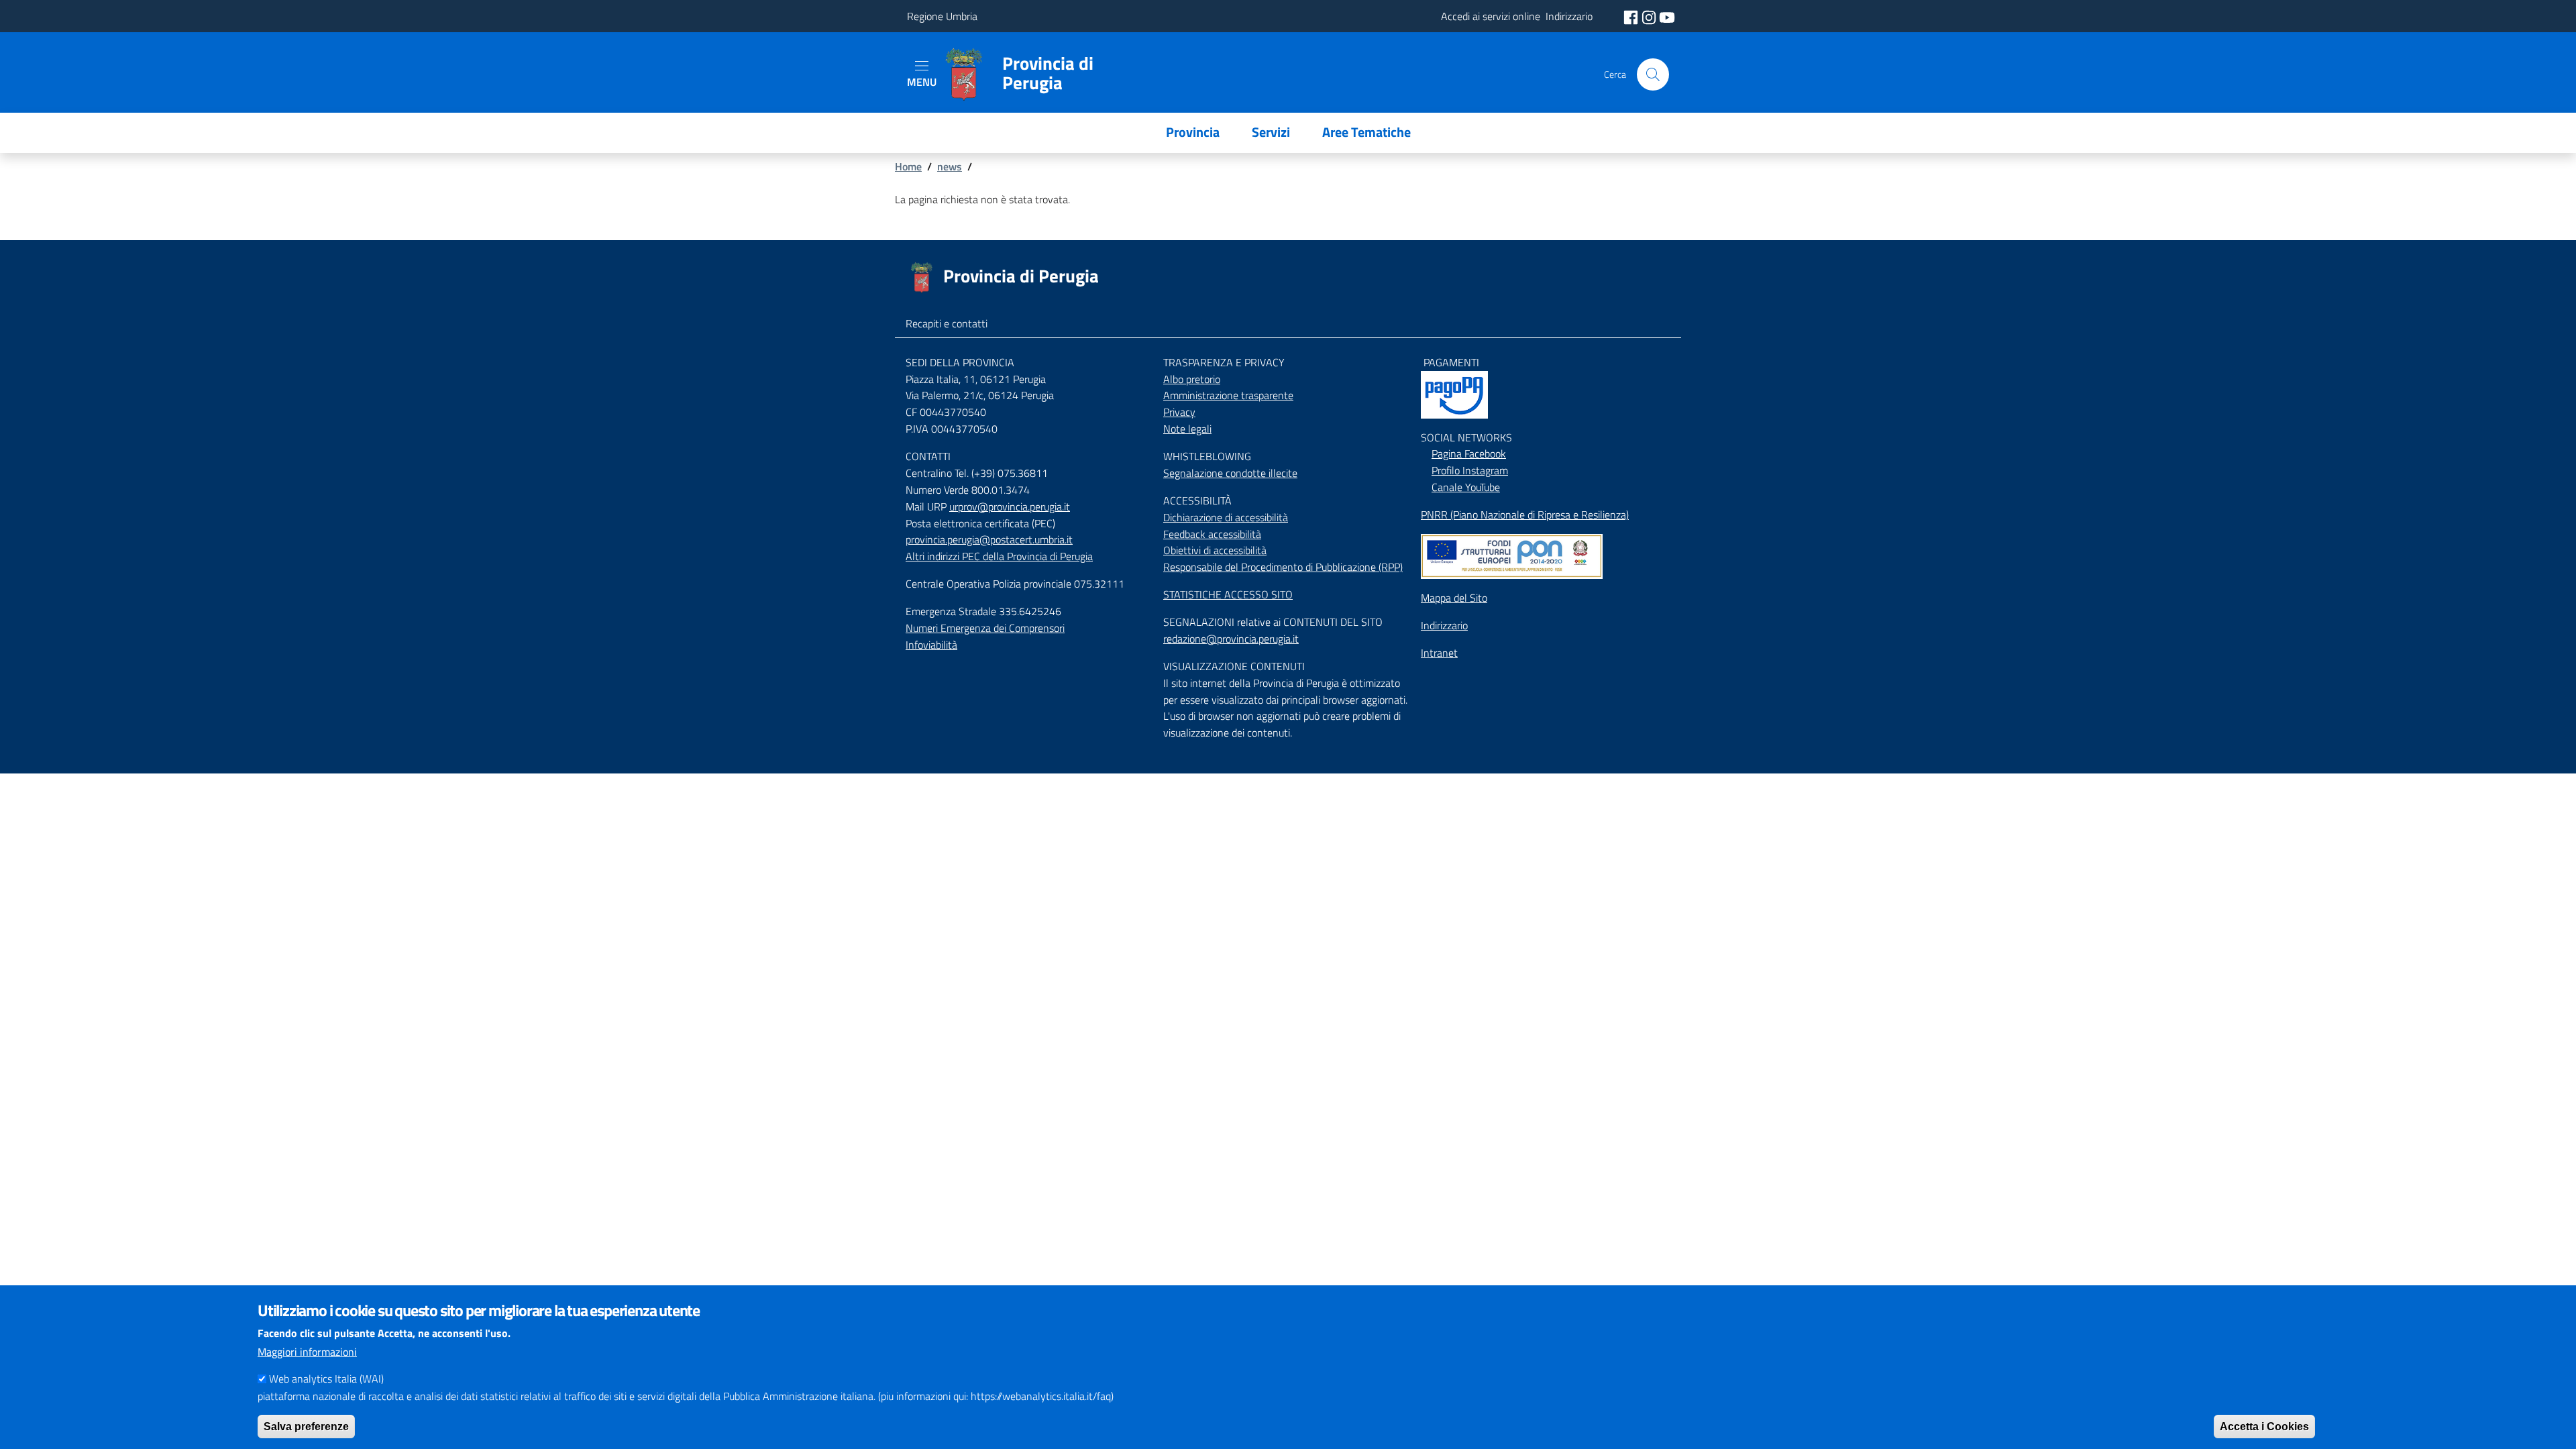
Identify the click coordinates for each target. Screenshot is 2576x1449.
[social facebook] (1632, 16)
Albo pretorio (1192, 379)
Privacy (1179, 412)
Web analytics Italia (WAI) (326, 1379)
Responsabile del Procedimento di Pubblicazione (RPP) (1283, 567)
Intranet (1439, 653)
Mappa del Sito (1454, 598)
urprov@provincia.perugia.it (1010, 506)
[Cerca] (1653, 74)
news (950, 166)
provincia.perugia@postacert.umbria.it (989, 539)
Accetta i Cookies (2264, 1426)
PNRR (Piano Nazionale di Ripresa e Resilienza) (1525, 515)
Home (908, 166)
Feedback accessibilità (1212, 534)
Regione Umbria (942, 16)
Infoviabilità (931, 645)
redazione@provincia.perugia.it (1231, 639)
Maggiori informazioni (307, 1352)
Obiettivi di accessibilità (1215, 550)
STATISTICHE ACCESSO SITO (1228, 594)
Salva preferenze (306, 1426)
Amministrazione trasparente (1228, 395)
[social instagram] (1650, 16)
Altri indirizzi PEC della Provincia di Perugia (999, 556)
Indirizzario (1444, 625)
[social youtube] (1667, 16)
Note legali (1187, 429)
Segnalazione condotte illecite (1230, 473)
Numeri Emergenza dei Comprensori (985, 628)
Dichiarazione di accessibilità (1226, 517)
